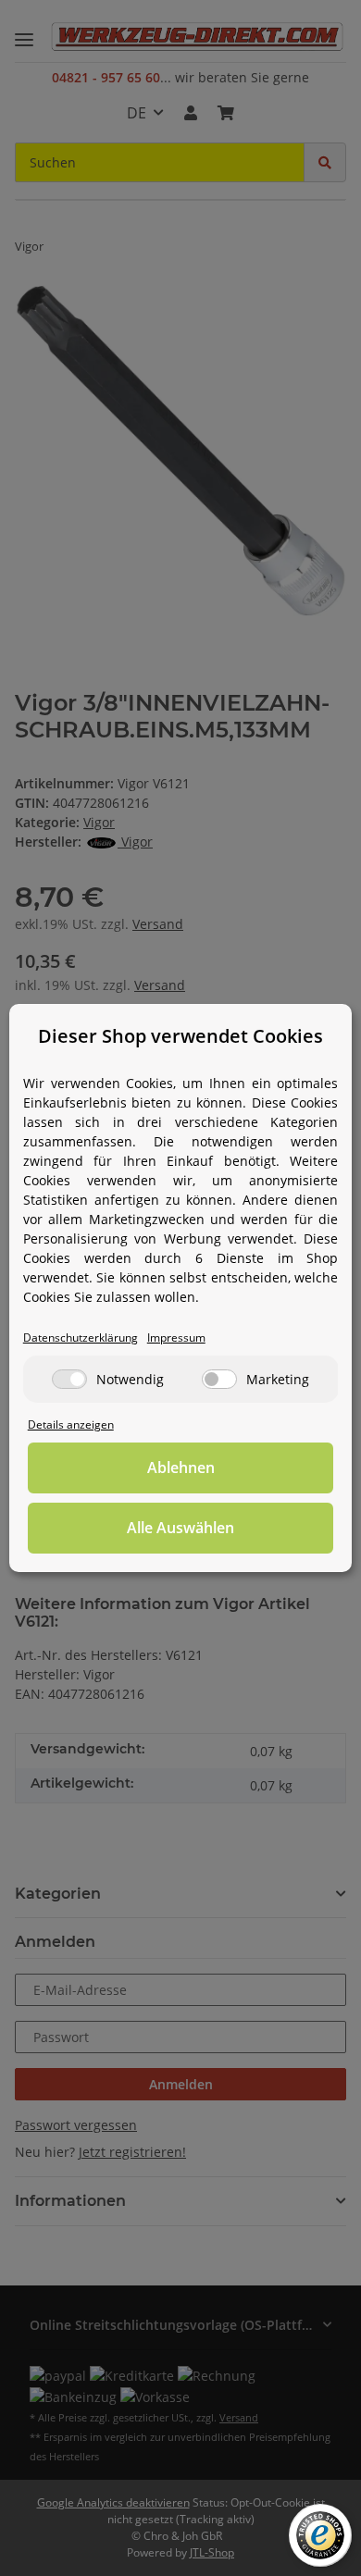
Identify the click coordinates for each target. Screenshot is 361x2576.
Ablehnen (181, 1468)
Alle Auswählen (180, 1528)
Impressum (176, 1337)
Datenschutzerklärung (81, 1337)
